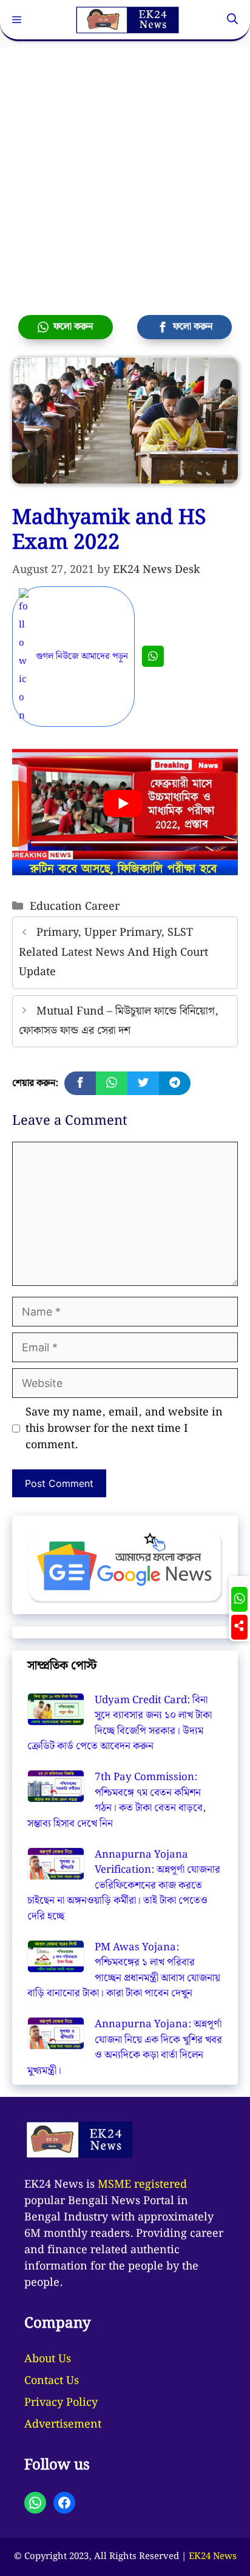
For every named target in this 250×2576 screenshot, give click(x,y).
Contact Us (52, 2381)
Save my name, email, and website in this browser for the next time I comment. (124, 1429)
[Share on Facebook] (80, 1083)
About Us (48, 2359)
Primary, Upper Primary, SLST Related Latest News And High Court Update (113, 952)
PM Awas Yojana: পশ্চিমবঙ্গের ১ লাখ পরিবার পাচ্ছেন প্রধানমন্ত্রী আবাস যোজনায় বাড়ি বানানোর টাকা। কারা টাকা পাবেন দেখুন (124, 1971)
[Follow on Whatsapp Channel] (239, 1599)
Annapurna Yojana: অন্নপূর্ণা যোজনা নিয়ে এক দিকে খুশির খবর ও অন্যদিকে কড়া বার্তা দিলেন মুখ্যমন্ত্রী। (125, 2048)
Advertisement (63, 2424)
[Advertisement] (125, 172)
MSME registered (142, 2184)
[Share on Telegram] (175, 1083)
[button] (232, 20)
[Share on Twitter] (143, 1083)
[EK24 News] (127, 20)
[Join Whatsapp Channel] (153, 656)
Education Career (75, 906)
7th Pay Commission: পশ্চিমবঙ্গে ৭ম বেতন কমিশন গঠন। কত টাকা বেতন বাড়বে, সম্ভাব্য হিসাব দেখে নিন (117, 1800)
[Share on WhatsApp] (112, 1083)
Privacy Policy (61, 2402)
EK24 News (213, 2557)
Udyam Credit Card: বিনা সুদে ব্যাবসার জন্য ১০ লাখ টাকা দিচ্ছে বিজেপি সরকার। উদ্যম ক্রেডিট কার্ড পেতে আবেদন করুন (120, 1723)
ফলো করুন (71, 327)
